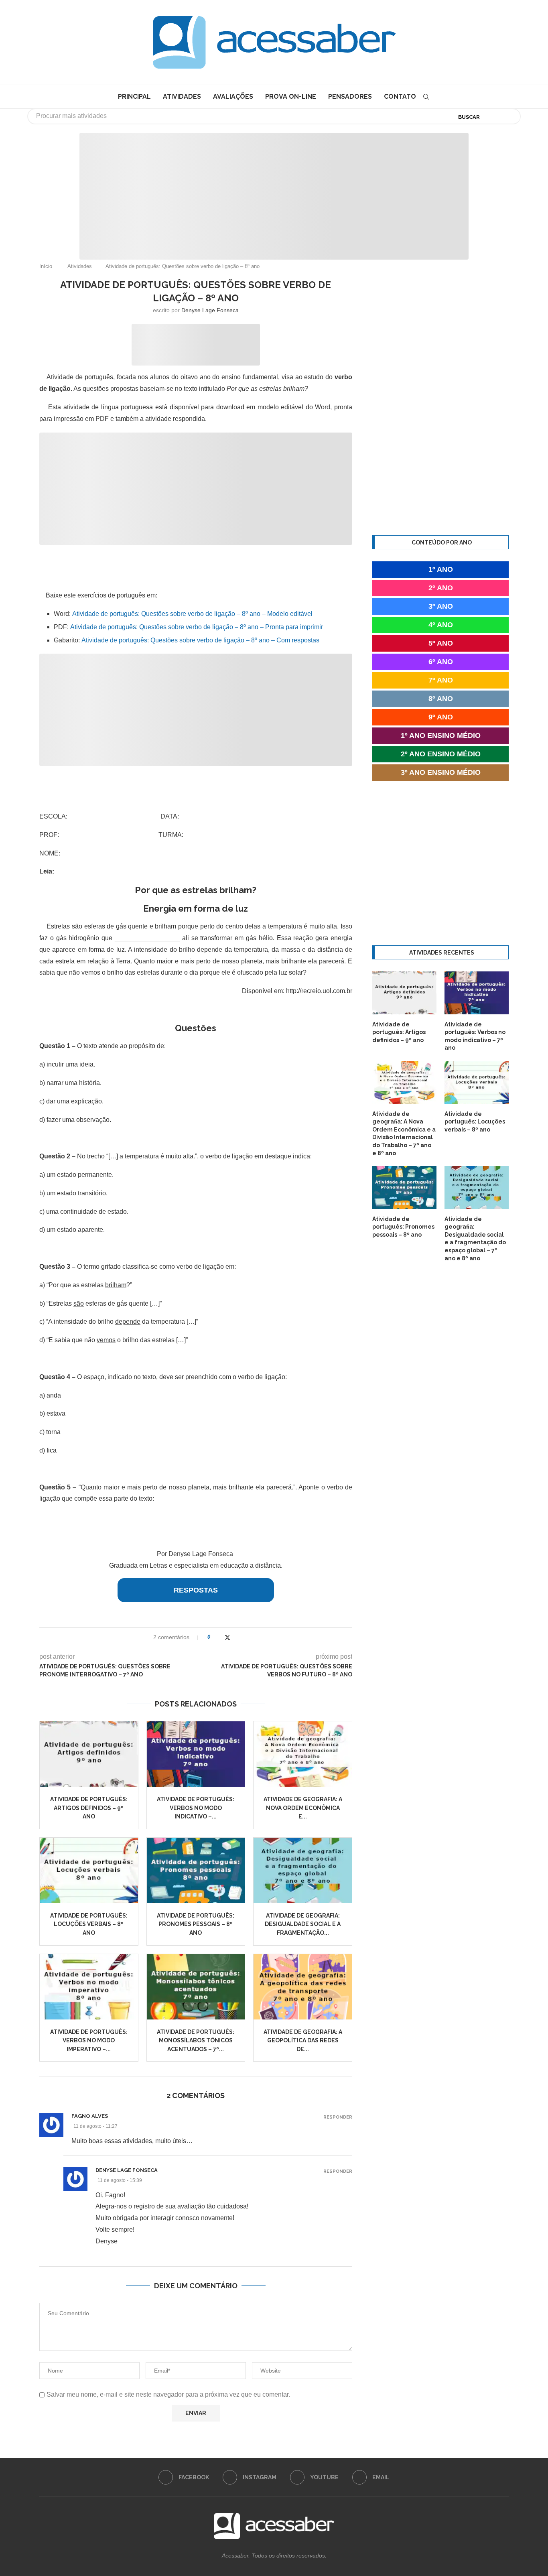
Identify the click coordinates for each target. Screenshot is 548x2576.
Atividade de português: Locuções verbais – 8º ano (89, 1924)
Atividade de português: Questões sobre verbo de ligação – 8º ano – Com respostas (200, 640)
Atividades (182, 96)
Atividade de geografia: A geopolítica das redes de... (303, 2041)
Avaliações (233, 96)
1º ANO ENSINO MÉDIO (441, 735)
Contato (400, 96)
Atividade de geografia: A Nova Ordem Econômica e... (303, 1808)
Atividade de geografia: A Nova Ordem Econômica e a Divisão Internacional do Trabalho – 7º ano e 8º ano (404, 1134)
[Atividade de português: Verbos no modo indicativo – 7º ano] (196, 1754)
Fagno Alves (90, 2116)
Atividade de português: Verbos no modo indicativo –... (196, 1808)
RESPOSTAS (196, 1590)
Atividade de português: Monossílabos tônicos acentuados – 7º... (196, 2041)
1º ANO (441, 569)
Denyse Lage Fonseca (210, 310)
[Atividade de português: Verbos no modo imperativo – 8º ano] (89, 1987)
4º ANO (441, 625)
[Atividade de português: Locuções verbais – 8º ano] (89, 1870)
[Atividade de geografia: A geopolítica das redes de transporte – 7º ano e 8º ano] (303, 1987)
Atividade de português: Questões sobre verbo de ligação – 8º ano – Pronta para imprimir (197, 627)
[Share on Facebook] (219, 1637)
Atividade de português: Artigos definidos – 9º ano (89, 1808)
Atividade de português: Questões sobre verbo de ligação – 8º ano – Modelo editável (192, 614)
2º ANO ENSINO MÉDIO (441, 754)
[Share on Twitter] (227, 1637)
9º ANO (441, 717)
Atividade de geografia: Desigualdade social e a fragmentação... (303, 1924)
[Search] (426, 97)
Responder (338, 2117)
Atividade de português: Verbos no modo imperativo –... (89, 2041)
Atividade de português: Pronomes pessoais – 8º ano (196, 1924)
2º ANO (441, 588)
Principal (134, 96)
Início (46, 266)
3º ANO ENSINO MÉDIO (441, 772)
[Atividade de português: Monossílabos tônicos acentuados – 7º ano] (196, 1987)
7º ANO (441, 680)
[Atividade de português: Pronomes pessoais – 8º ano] (196, 1870)
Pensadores (350, 96)
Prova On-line (291, 96)
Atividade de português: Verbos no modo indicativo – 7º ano (475, 1036)
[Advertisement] (480, 2496)
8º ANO (441, 699)
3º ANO (441, 606)
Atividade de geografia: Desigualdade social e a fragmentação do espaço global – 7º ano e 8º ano (475, 1239)
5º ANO (441, 643)
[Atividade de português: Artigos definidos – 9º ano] (89, 1754)
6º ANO (441, 662)
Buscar (469, 117)
